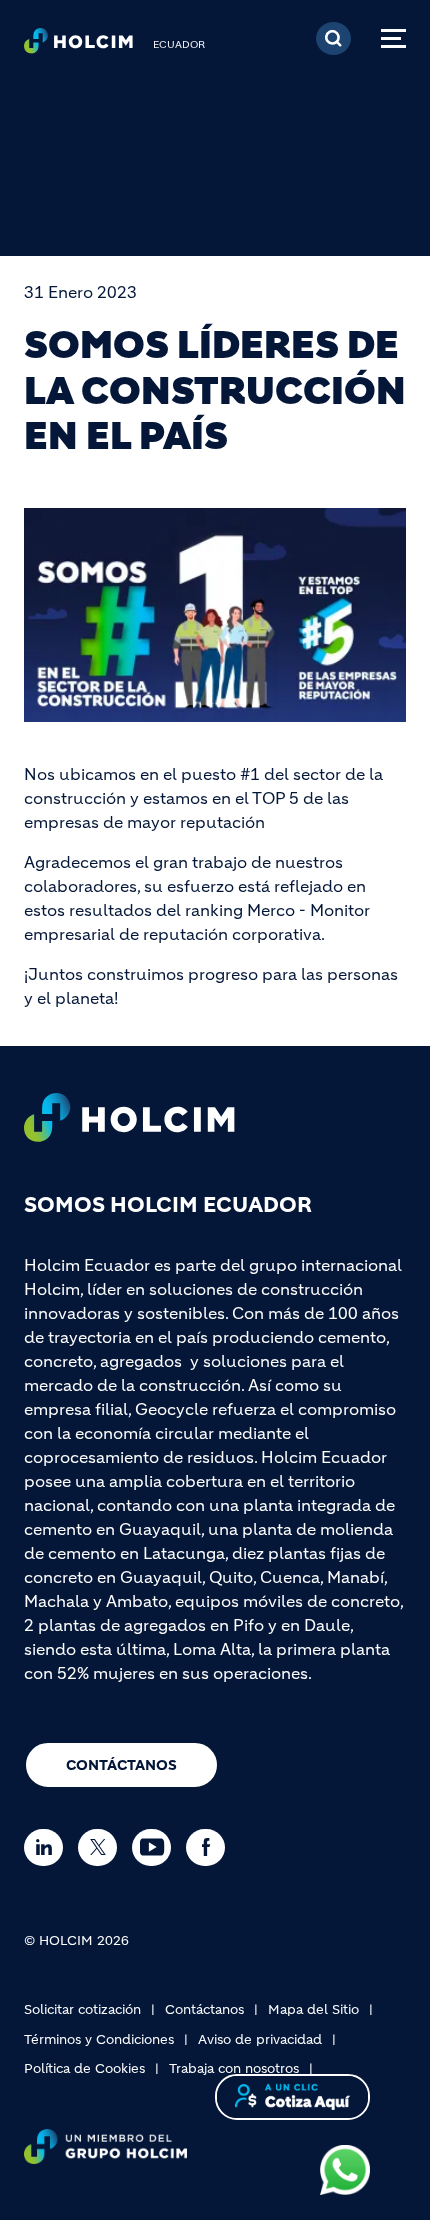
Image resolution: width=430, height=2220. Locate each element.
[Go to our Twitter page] (102, 1847)
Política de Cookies (84, 2068)
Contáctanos (121, 1765)
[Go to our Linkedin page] (48, 1847)
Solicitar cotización (82, 2009)
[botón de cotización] (292, 2095)
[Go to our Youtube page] (156, 1847)
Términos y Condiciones (99, 2039)
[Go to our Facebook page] (210, 1847)
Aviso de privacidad (260, 2039)
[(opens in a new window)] (345, 2168)
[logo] (78, 46)
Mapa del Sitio (313, 2009)
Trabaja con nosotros (234, 2068)
